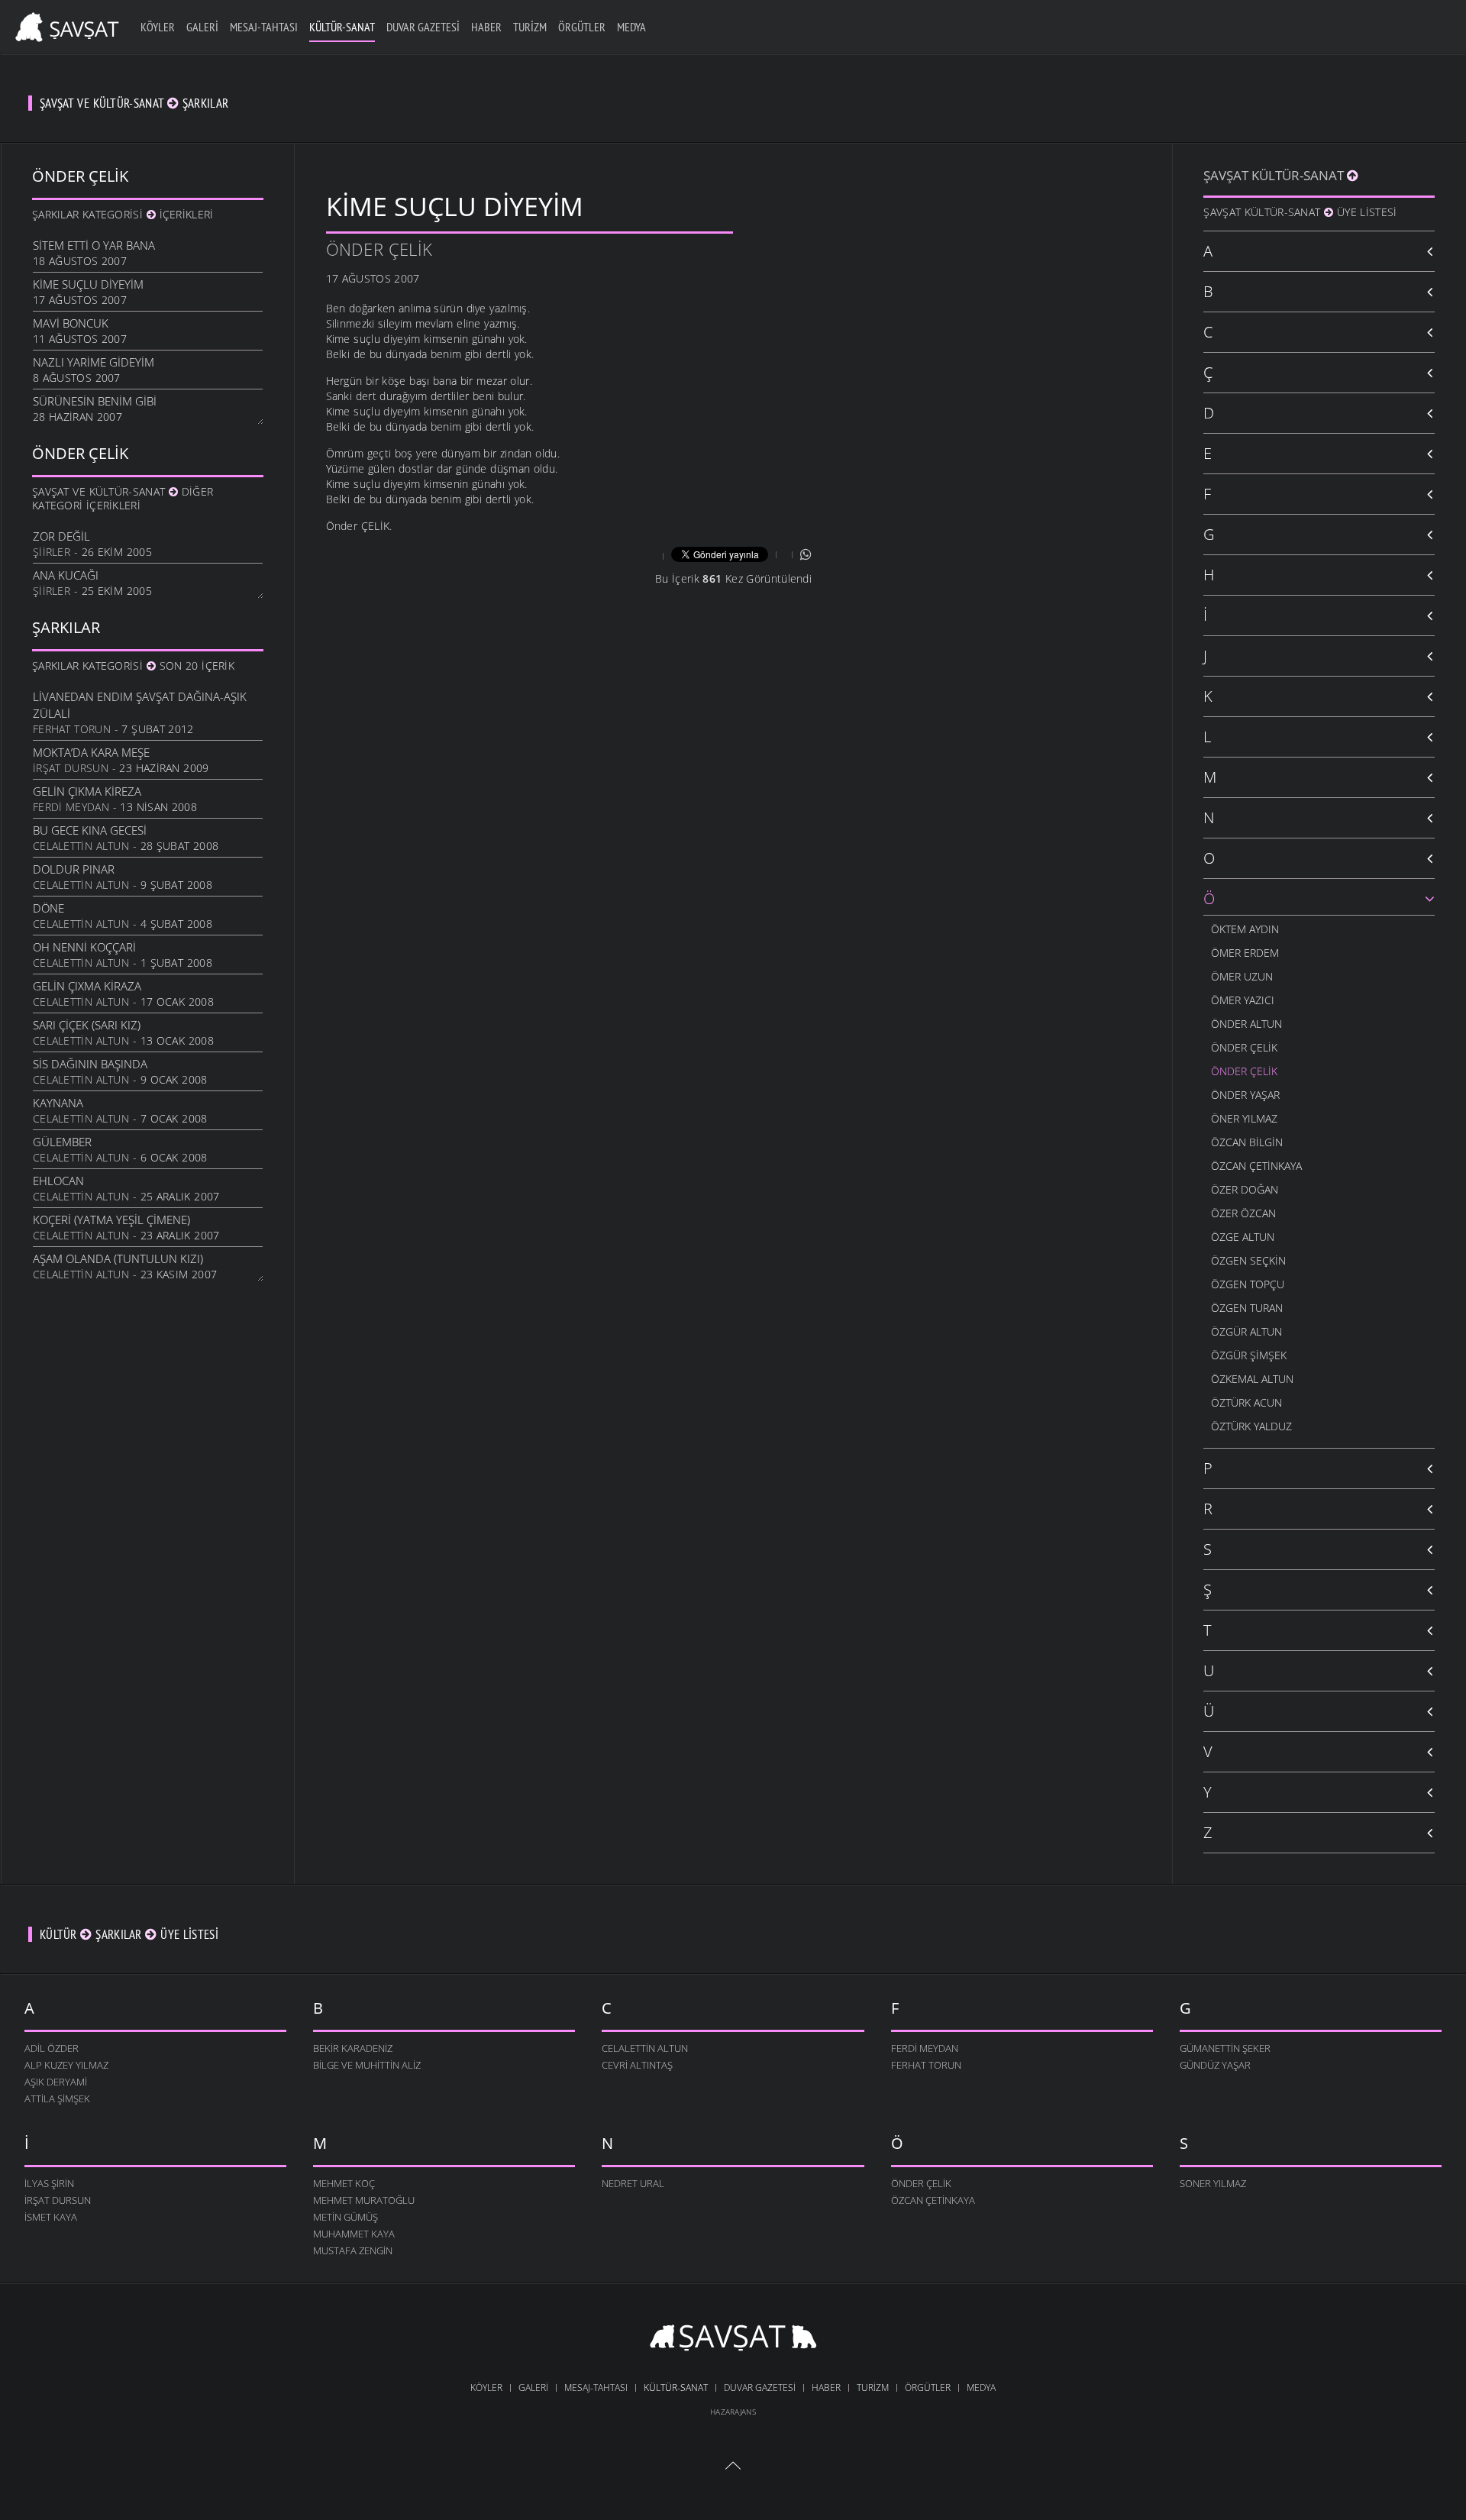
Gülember (62, 1142)
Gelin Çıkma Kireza (87, 791)
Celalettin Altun (81, 846)
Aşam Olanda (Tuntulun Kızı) (118, 1258)
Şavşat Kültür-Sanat (1275, 175)
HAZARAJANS (733, 2412)
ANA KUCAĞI (66, 575)
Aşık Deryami (56, 2082)
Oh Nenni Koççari (84, 947)
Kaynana (58, 1103)
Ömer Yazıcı (1243, 1000)
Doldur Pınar (74, 869)
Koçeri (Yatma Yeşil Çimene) (111, 1220)
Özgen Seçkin (1248, 1260)
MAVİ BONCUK (71, 323)
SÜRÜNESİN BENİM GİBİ (95, 401)
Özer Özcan (1243, 1213)
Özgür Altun (1246, 1331)
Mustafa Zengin (353, 2250)
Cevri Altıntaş (637, 2065)
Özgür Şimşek (1249, 1355)
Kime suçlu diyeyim (88, 284)
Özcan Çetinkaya (1256, 1166)
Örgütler (582, 27)
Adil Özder (52, 2048)
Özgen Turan (1247, 1308)
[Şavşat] (733, 2340)
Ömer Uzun (1242, 976)
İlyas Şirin (49, 2183)
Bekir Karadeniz (353, 2048)
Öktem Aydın (1245, 929)
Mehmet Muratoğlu (364, 2200)
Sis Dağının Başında (90, 1064)
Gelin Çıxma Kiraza (87, 986)
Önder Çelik (379, 249)
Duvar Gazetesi (423, 27)
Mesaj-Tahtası (264, 27)
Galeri (202, 27)
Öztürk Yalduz (1251, 1426)
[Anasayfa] (65, 25)
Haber (486, 27)
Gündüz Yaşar (1215, 2065)
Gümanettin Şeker (1225, 2048)
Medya (631, 27)
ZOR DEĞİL (61, 536)
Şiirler (52, 552)
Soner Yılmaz (1213, 2183)
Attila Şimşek (57, 2098)
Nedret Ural (633, 2183)
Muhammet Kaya (354, 2234)
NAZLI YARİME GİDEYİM (94, 362)
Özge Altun (1243, 1237)
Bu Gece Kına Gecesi (90, 830)
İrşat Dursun (71, 768)
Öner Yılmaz (1244, 1118)
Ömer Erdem (1245, 953)
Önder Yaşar (1245, 1095)
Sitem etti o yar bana (94, 245)
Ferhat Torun (72, 729)
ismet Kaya (51, 2217)
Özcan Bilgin (1247, 1142)
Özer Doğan (1245, 1189)
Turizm (530, 27)
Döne (48, 908)
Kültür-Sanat (342, 27)
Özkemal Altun (1252, 1379)
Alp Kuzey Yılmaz (66, 2065)
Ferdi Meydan (71, 807)
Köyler (158, 27)
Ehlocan (58, 1181)
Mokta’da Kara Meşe (91, 752)
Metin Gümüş (346, 2217)
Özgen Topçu (1248, 1284)
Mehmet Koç (344, 2183)
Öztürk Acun (1246, 1402)
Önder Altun (1246, 1024)
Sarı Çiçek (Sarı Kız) (87, 1025)
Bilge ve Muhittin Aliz (367, 2065)
